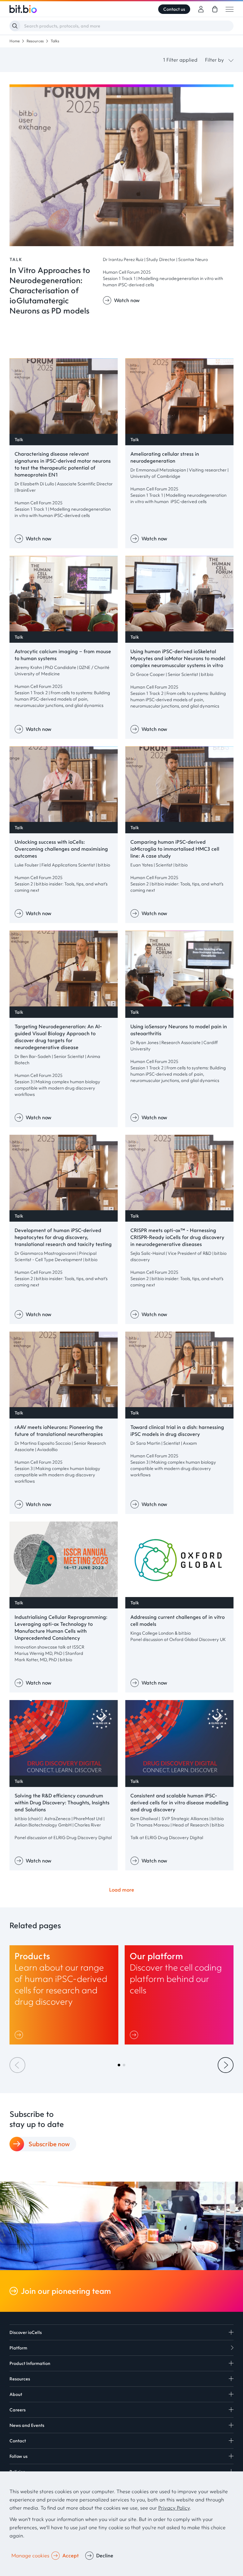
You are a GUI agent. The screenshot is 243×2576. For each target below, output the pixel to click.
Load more (122, 1890)
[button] (119, 2065)
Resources (35, 41)
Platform (18, 2348)
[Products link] (64, 1995)
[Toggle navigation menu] (230, 9)
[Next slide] (226, 2065)
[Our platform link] (179, 1995)
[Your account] (201, 9)
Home (15, 41)
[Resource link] (121, 244)
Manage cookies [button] (30, 2555)
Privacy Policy (174, 2508)
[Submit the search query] (15, 26)
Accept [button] (71, 2555)
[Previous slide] (17, 2065)
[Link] (20, 2035)
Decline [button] (105, 2555)
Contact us (174, 9)
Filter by (215, 60)
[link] (215, 9)
